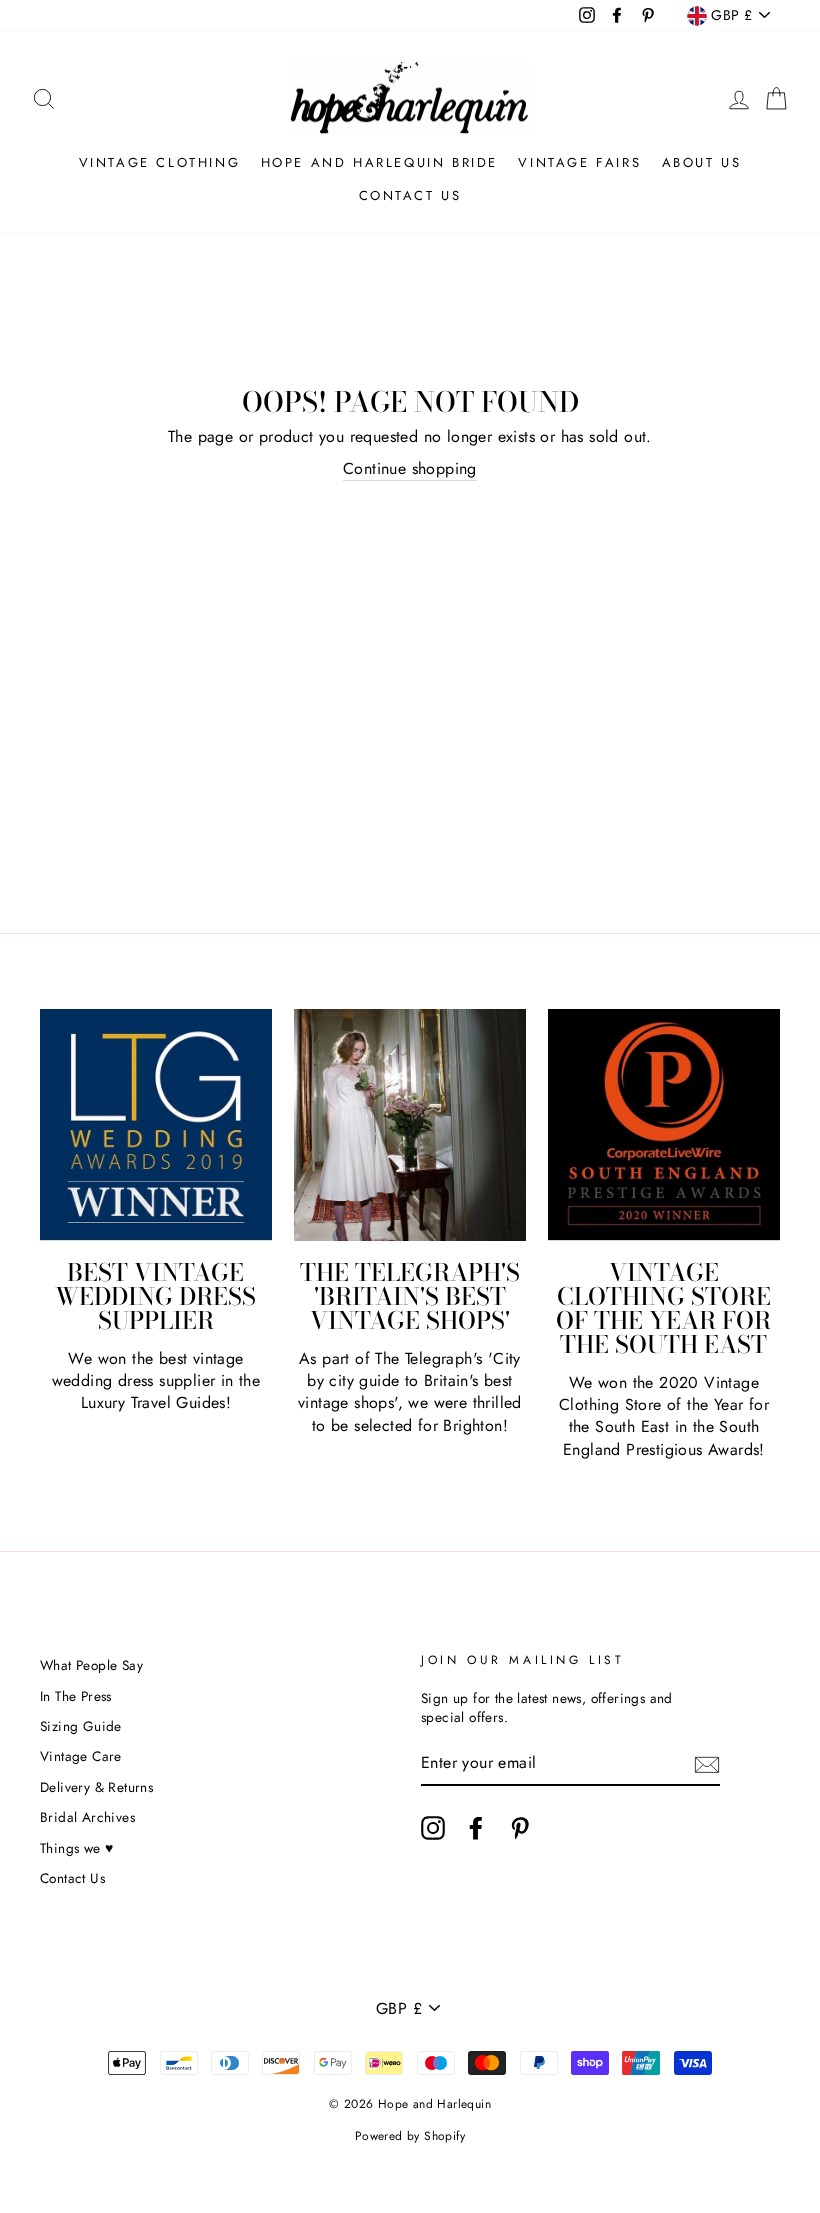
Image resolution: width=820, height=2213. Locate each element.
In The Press (76, 1696)
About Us (702, 162)
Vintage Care (81, 1756)
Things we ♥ (76, 1848)
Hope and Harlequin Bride (379, 162)
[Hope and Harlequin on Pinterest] (520, 1828)
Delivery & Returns (96, 1787)
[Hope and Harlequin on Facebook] (476, 1828)
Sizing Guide (81, 1726)
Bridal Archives (87, 1817)
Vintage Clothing (160, 162)
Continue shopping (410, 469)
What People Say (91, 1665)
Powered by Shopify (410, 2136)
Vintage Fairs (579, 162)
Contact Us (410, 195)
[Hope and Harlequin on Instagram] (433, 1828)
